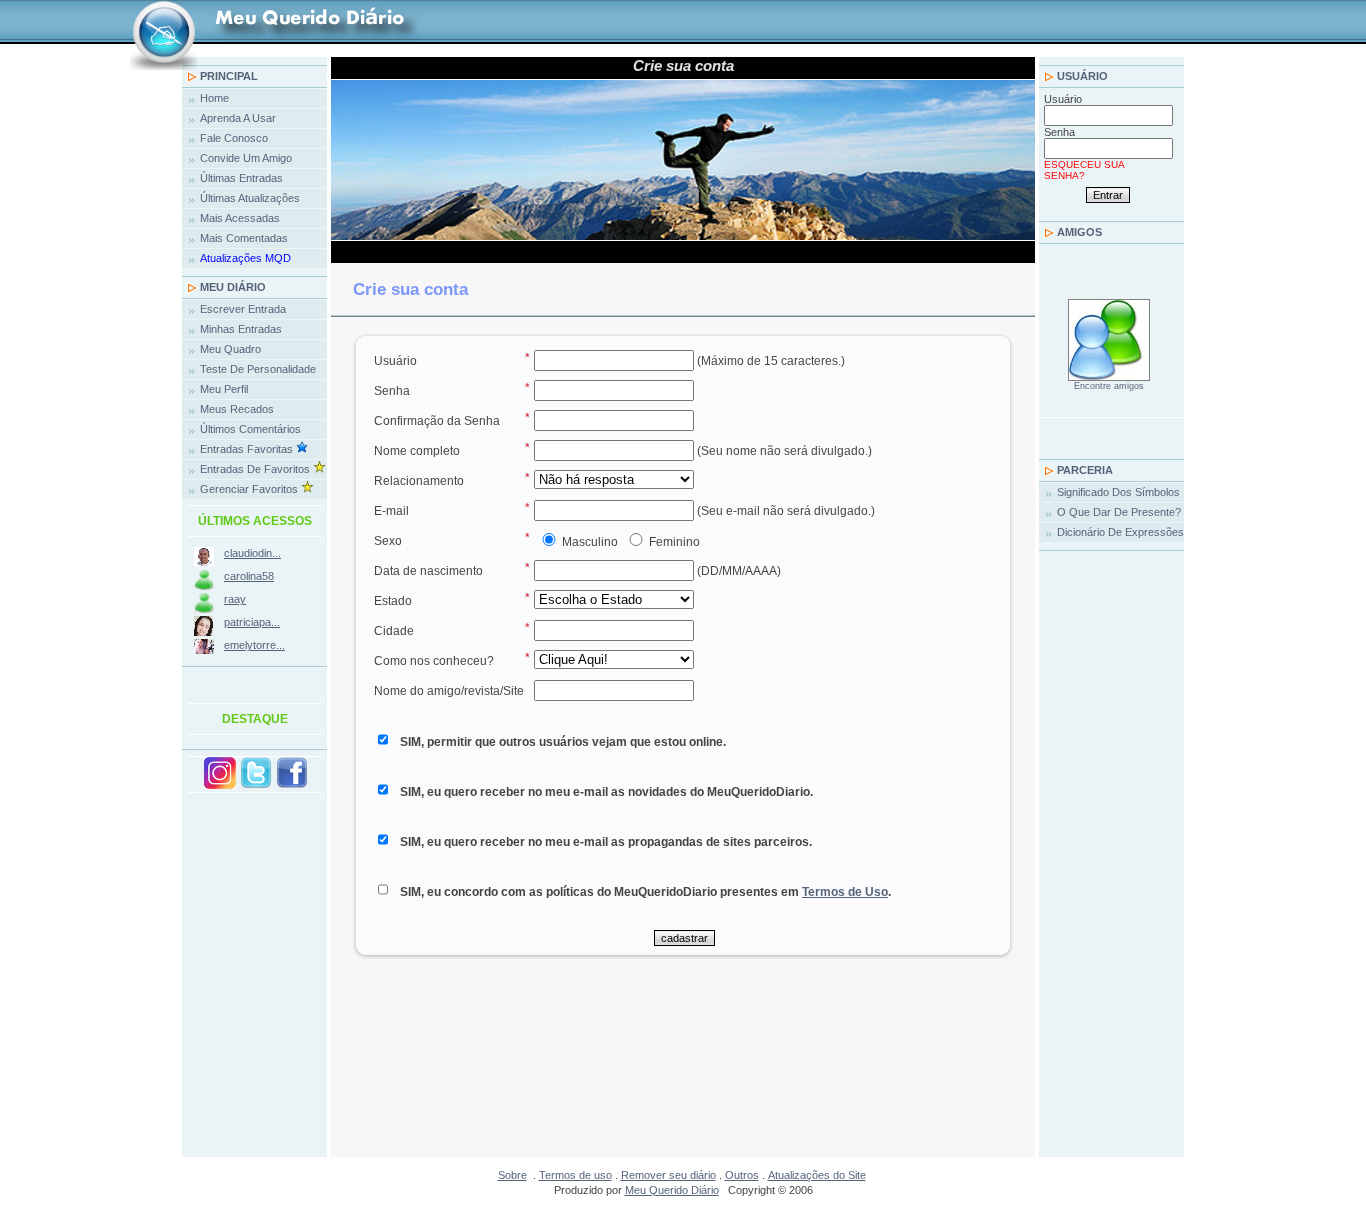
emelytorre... (254, 645)
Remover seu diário (668, 1175)
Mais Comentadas (244, 238)
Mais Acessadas (240, 218)
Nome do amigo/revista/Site (449, 691)
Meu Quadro (233, 349)
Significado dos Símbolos (1118, 492)
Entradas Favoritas (248, 449)
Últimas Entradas (241, 178)
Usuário (1082, 76)
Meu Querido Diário (672, 1190)
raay (235, 599)
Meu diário (233, 287)
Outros (742, 1175)
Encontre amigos (1109, 386)
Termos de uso (575, 1175)
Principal (229, 76)
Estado (393, 601)
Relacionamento (419, 481)
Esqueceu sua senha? (1084, 170)
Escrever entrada (243, 309)
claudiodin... (252, 553)
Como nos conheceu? (434, 661)
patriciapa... (252, 622)
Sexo (388, 541)
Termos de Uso (845, 892)
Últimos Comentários (250, 429)
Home (214, 98)
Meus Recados (237, 409)
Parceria (1085, 470)
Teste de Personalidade (258, 369)
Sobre (512, 1175)
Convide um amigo (246, 158)
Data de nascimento (428, 571)
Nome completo (417, 451)
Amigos (1079, 232)
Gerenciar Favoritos (250, 489)
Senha (1059, 132)
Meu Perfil (224, 389)
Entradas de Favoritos (256, 469)
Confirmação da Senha (437, 421)
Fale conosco (234, 138)
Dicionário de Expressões (1120, 532)
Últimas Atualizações (250, 198)
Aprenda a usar (238, 118)
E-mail (391, 511)
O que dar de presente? (1119, 512)
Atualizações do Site (817, 1175)
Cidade (394, 631)
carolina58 (249, 576)
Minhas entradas (241, 329)
